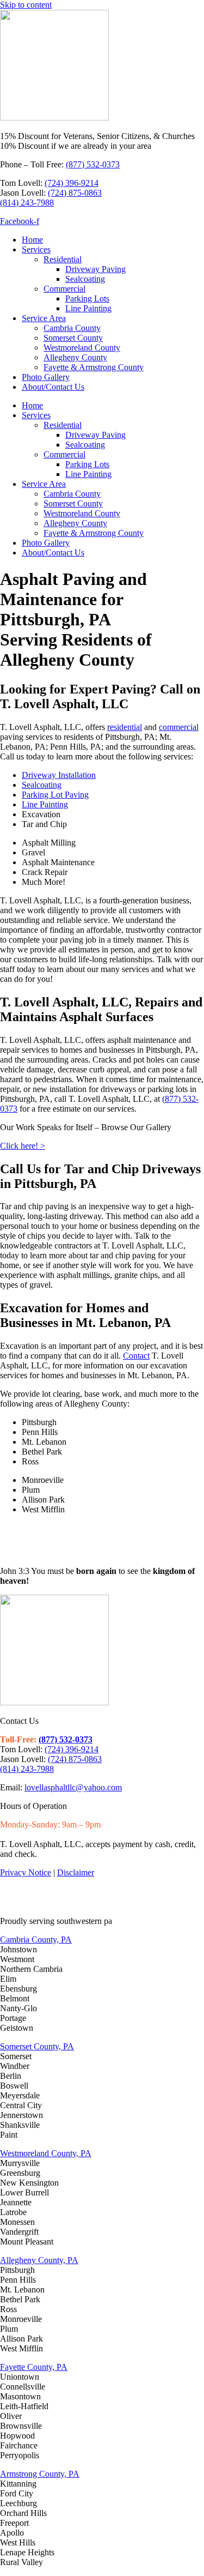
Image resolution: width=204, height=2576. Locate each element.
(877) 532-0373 (93, 164)
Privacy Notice (26, 1872)
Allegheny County (75, 357)
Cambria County (72, 328)
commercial (179, 727)
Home (32, 240)
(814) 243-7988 (27, 203)
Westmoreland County (82, 348)
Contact (136, 1356)
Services (36, 249)
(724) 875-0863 (75, 193)
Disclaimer (76, 1872)
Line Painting (88, 308)
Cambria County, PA (36, 1939)
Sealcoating (85, 279)
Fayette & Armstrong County (94, 367)
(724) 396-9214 (72, 183)
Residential (63, 259)
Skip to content (26, 5)
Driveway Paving (95, 269)
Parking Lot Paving (55, 795)
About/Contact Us (53, 387)
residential (125, 727)
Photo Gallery (46, 377)
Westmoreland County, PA (46, 2153)
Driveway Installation (59, 775)
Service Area (44, 318)
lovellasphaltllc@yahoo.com (73, 1787)
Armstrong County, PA (40, 2474)
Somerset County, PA (37, 2046)
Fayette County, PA (34, 2367)
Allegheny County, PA (39, 2260)
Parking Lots (87, 298)
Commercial (64, 289)
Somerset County (73, 338)
